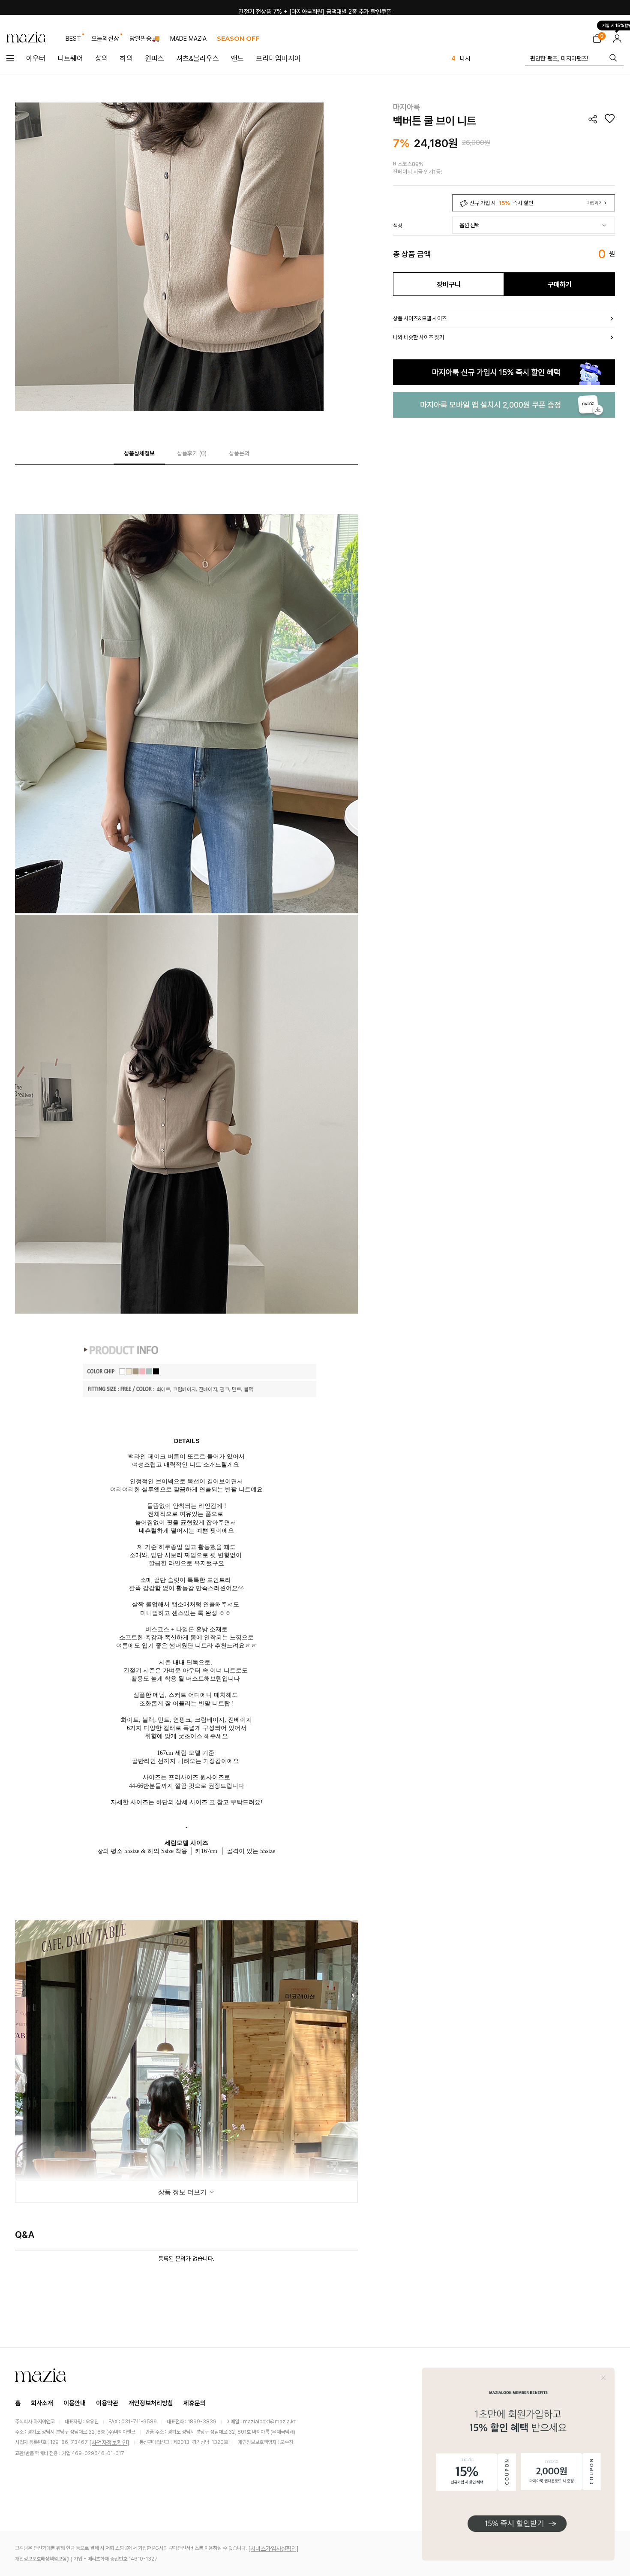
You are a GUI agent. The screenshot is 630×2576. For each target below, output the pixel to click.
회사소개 (42, 2403)
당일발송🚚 (145, 39)
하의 (126, 58)
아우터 (36, 58)
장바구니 (449, 285)
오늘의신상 (105, 39)
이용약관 (107, 2403)
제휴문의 (195, 2403)
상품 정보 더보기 (183, 2192)
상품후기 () (192, 453)
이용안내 (75, 2403)
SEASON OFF (238, 38)
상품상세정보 (139, 453)
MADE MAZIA (188, 39)
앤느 (237, 58)
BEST (73, 39)
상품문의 (239, 453)
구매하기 (560, 285)
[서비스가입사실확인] (273, 2549)
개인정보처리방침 (151, 2403)
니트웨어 (70, 58)
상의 (102, 58)
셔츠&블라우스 (198, 58)
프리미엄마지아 (278, 58)
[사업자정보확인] (109, 2443)
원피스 (154, 58)
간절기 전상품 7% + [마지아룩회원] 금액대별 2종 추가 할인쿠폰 (315, 7)
